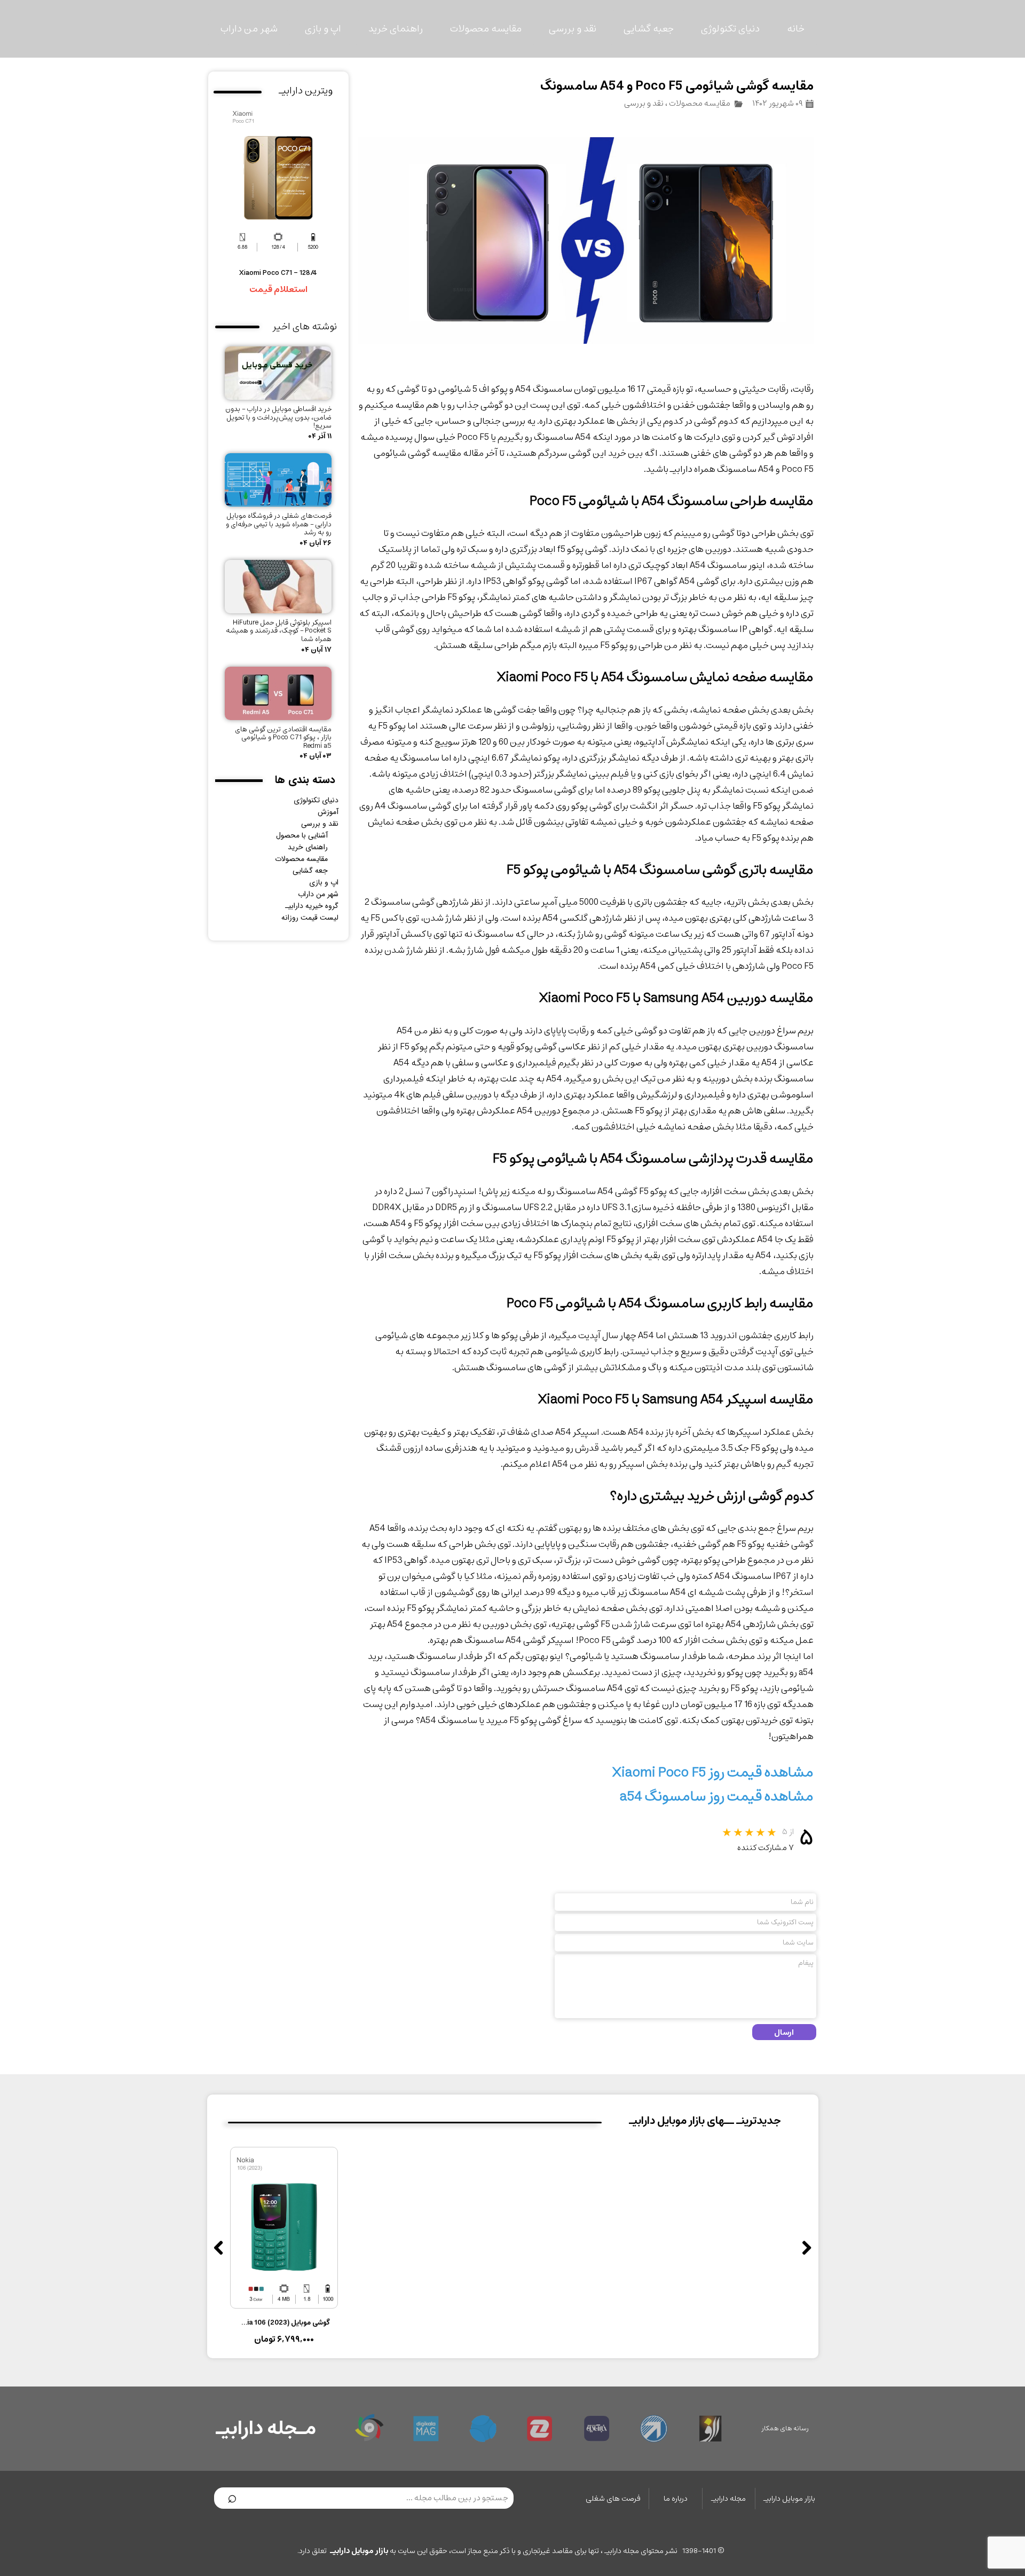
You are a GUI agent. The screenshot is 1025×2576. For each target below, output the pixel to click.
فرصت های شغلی (613, 2499)
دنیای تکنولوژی (730, 29)
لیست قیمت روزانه (310, 918)
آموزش (328, 812)
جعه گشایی (310, 871)
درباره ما (676, 2499)
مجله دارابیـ (728, 2499)
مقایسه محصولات (486, 29)
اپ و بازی (323, 29)
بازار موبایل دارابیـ (789, 2499)
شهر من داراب (249, 29)
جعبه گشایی (649, 29)
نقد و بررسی (573, 29)
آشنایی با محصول (302, 835)
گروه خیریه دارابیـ (312, 906)
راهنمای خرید (396, 29)
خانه (796, 29)
